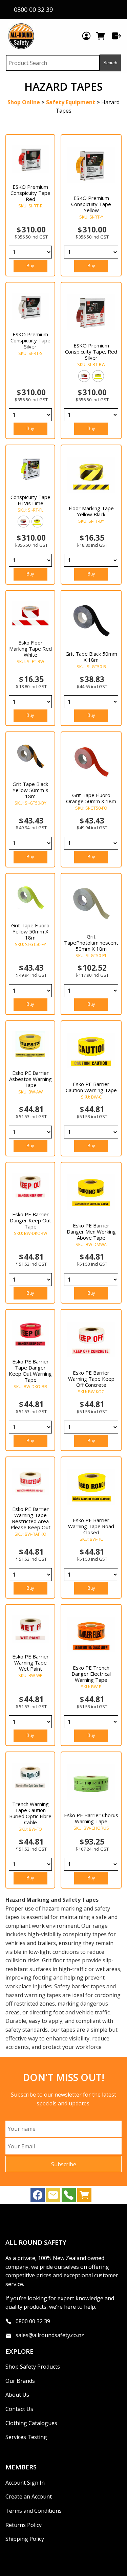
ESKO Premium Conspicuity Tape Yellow (91, 204)
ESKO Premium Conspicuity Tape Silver (30, 340)
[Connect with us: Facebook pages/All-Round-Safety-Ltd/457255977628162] (38, 2197)
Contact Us (19, 2409)
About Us (17, 2395)
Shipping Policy (25, 2539)
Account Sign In (25, 2483)
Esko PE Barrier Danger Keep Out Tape (30, 1220)
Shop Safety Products (33, 2367)
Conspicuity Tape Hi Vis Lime (30, 500)
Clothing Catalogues (31, 2423)
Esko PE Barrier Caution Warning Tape (91, 1087)
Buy (30, 266)
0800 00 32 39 (33, 2321)
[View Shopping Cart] (84, 2197)
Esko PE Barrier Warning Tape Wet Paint (30, 1663)
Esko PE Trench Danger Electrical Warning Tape (91, 1674)
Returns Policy (24, 2525)
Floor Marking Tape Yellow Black (91, 511)
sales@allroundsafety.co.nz (50, 2335)
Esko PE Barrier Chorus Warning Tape (91, 1818)
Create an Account (29, 2496)
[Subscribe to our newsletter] (53, 2197)
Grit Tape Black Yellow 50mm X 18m (30, 790)
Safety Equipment (71, 102)
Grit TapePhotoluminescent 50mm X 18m (91, 943)
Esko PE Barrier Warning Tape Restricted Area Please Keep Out (30, 1518)
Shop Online (24, 102)
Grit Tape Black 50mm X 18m (91, 657)
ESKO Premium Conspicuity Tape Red (30, 193)
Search (110, 63)
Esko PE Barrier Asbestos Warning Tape (30, 1079)
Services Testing (26, 2437)
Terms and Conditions (34, 2511)
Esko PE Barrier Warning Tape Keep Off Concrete (91, 1379)
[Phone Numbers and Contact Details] (69, 2197)
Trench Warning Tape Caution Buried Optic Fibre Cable (30, 1813)
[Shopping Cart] (101, 36)
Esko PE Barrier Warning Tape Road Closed (91, 1526)
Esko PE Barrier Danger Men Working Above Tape (91, 1231)
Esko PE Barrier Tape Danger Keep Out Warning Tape (30, 1371)
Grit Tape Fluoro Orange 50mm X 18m (91, 798)
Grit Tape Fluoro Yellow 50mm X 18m (30, 931)
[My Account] (86, 36)
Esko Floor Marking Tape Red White (30, 649)
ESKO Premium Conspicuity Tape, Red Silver (91, 352)
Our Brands (20, 2381)
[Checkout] (117, 36)
